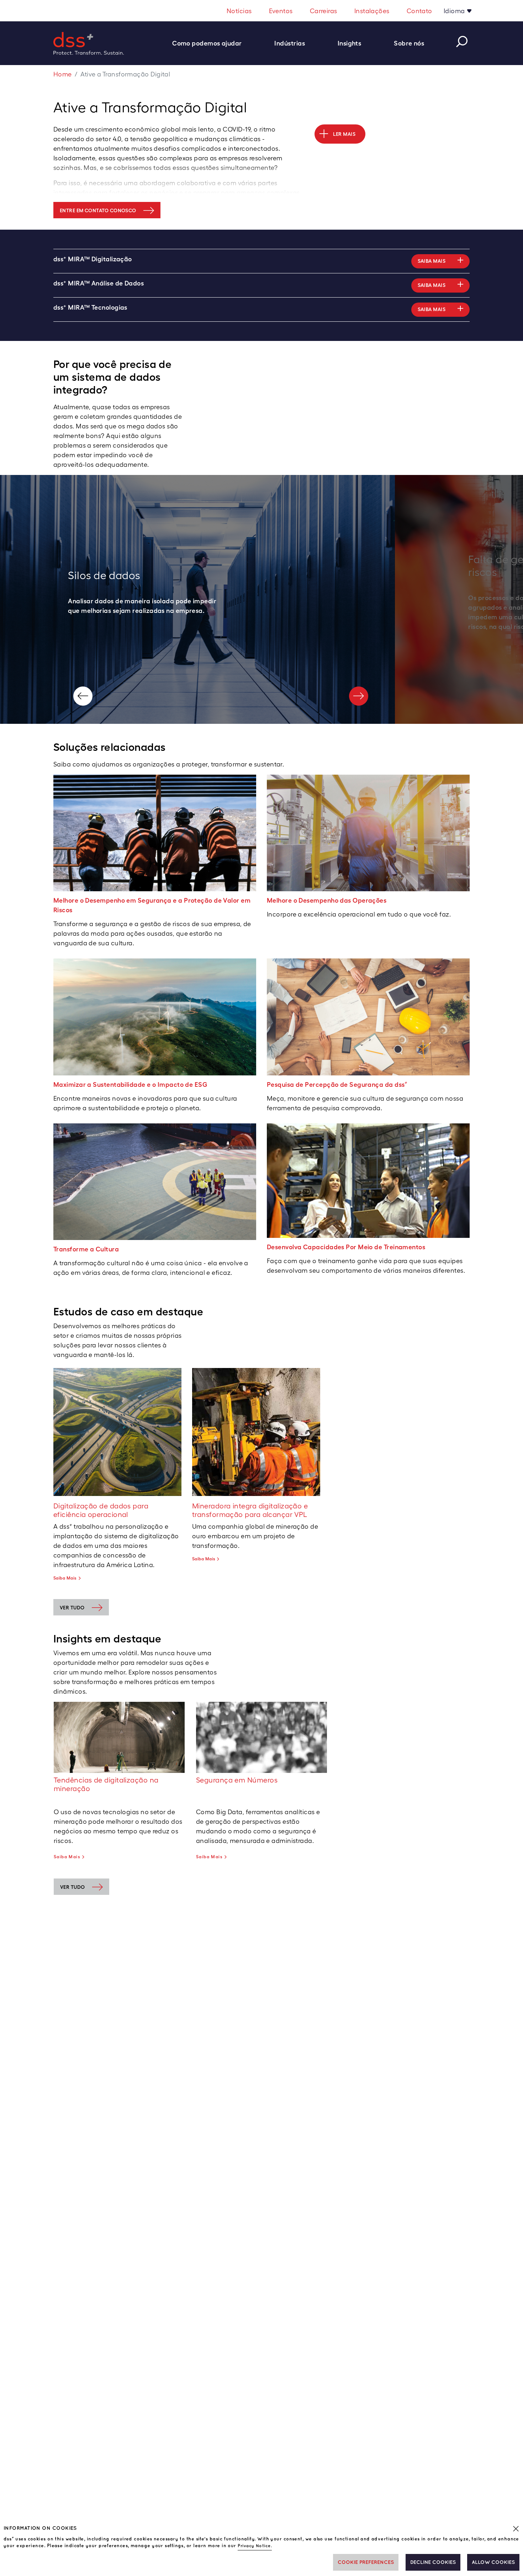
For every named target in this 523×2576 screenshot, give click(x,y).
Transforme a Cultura (86, 1249)
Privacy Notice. (255, 2546)
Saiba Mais (65, 1578)
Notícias (239, 11)
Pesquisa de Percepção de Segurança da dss (337, 1084)
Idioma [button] (455, 11)
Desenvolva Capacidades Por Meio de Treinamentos (346, 1247)
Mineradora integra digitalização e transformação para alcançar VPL (250, 1510)
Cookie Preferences (366, 2562)
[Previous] (83, 696)
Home (63, 74)
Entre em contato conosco (98, 210)
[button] (211, 43)
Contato (419, 11)
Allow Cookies (493, 2562)
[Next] (359, 696)
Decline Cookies (433, 2562)
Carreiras (324, 11)
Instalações (372, 11)
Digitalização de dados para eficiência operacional (101, 1510)
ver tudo (72, 1608)
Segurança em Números (237, 1780)
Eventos (281, 11)
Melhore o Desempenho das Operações (327, 900)
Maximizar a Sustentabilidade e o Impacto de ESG (130, 1084)
